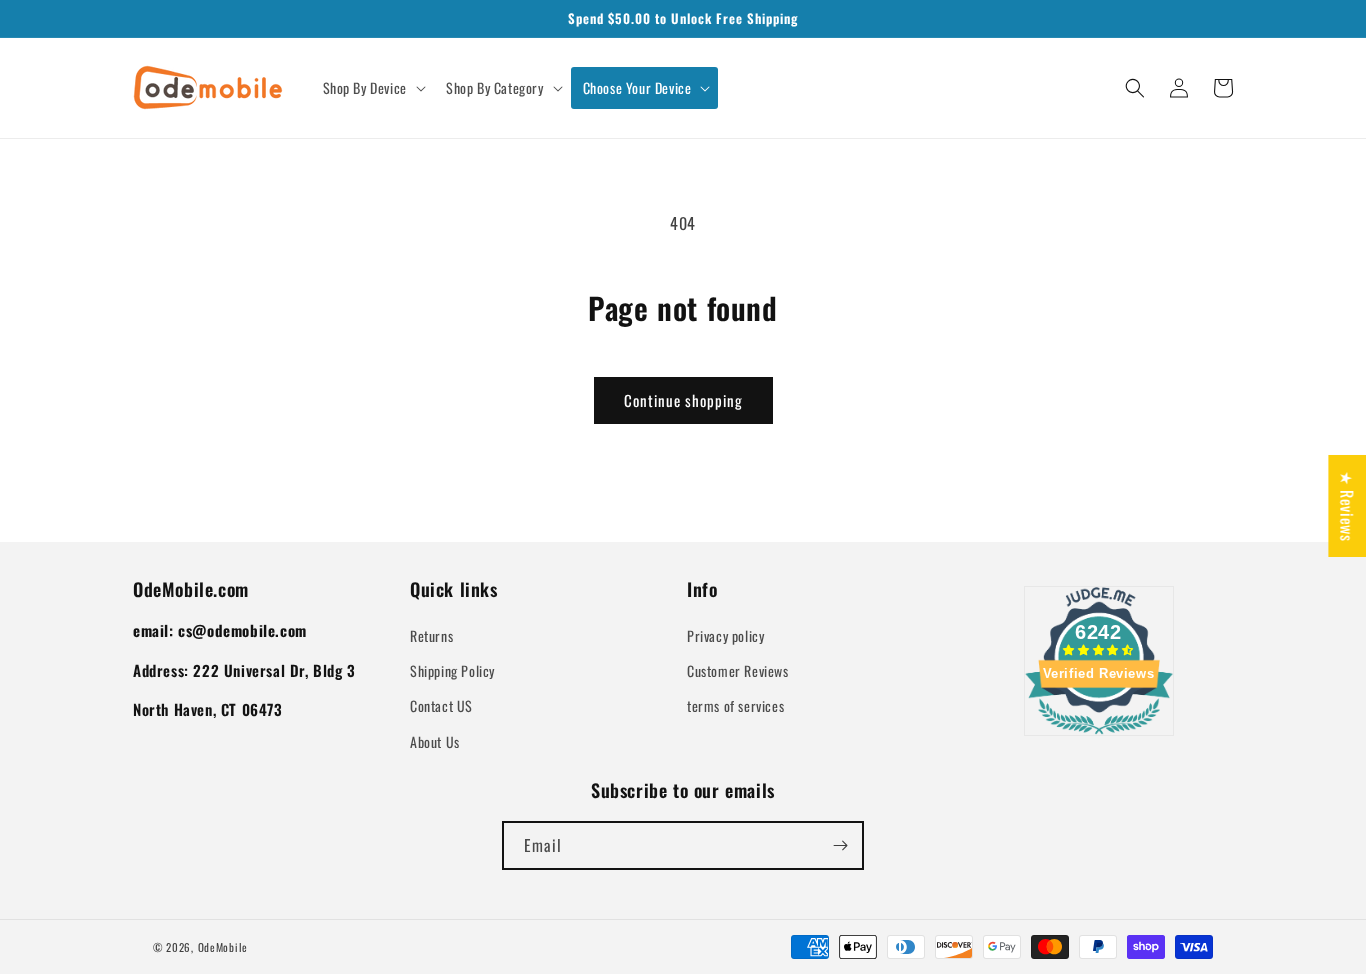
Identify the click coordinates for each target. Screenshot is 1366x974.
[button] (372, 88)
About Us (435, 741)
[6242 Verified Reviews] (1099, 737)
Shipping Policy (452, 670)
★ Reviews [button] (1347, 506)
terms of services (735, 705)
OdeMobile (223, 947)
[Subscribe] (840, 845)
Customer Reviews (738, 670)
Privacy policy (725, 635)
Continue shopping (683, 400)
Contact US (441, 705)
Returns (431, 635)
